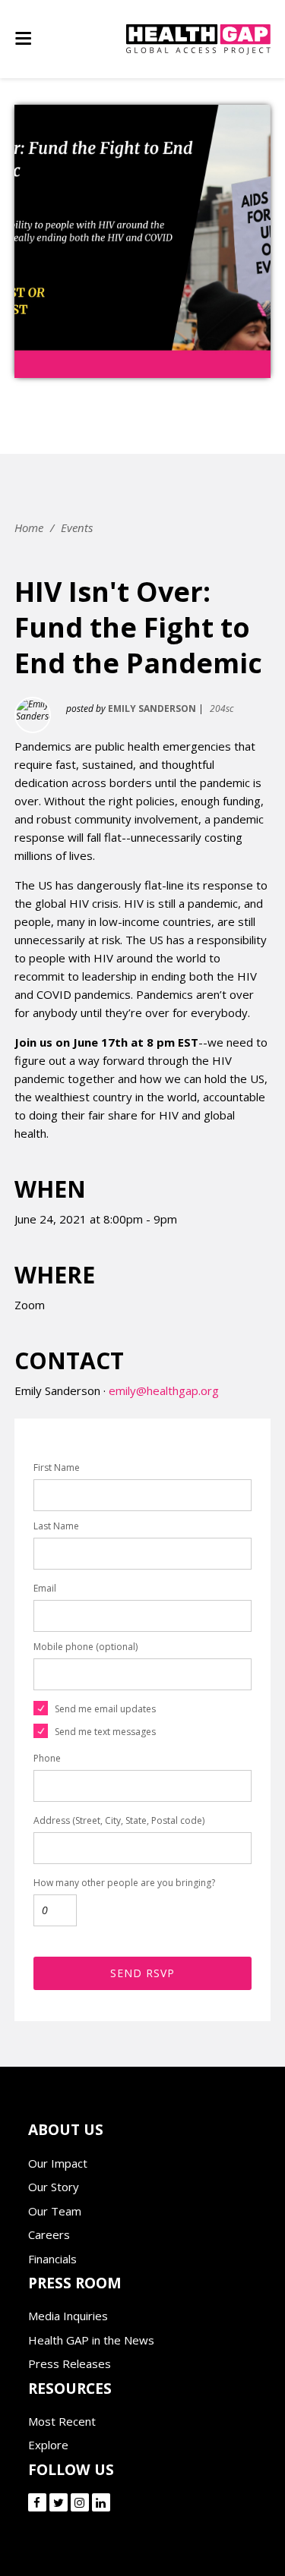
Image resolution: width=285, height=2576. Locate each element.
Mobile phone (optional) (85, 1647)
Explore (48, 2445)
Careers (49, 2234)
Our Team (55, 2211)
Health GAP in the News (91, 2340)
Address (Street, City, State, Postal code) (119, 1820)
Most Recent (62, 2421)
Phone (47, 1758)
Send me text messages (105, 1732)
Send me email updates (105, 1709)
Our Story (54, 2187)
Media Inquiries (68, 2316)
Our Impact (58, 2163)
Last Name (56, 1526)
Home (29, 527)
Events (77, 527)
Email (45, 1588)
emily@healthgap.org (164, 1390)
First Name (57, 1468)
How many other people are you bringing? (124, 1883)
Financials (52, 2259)
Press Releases (70, 2363)
